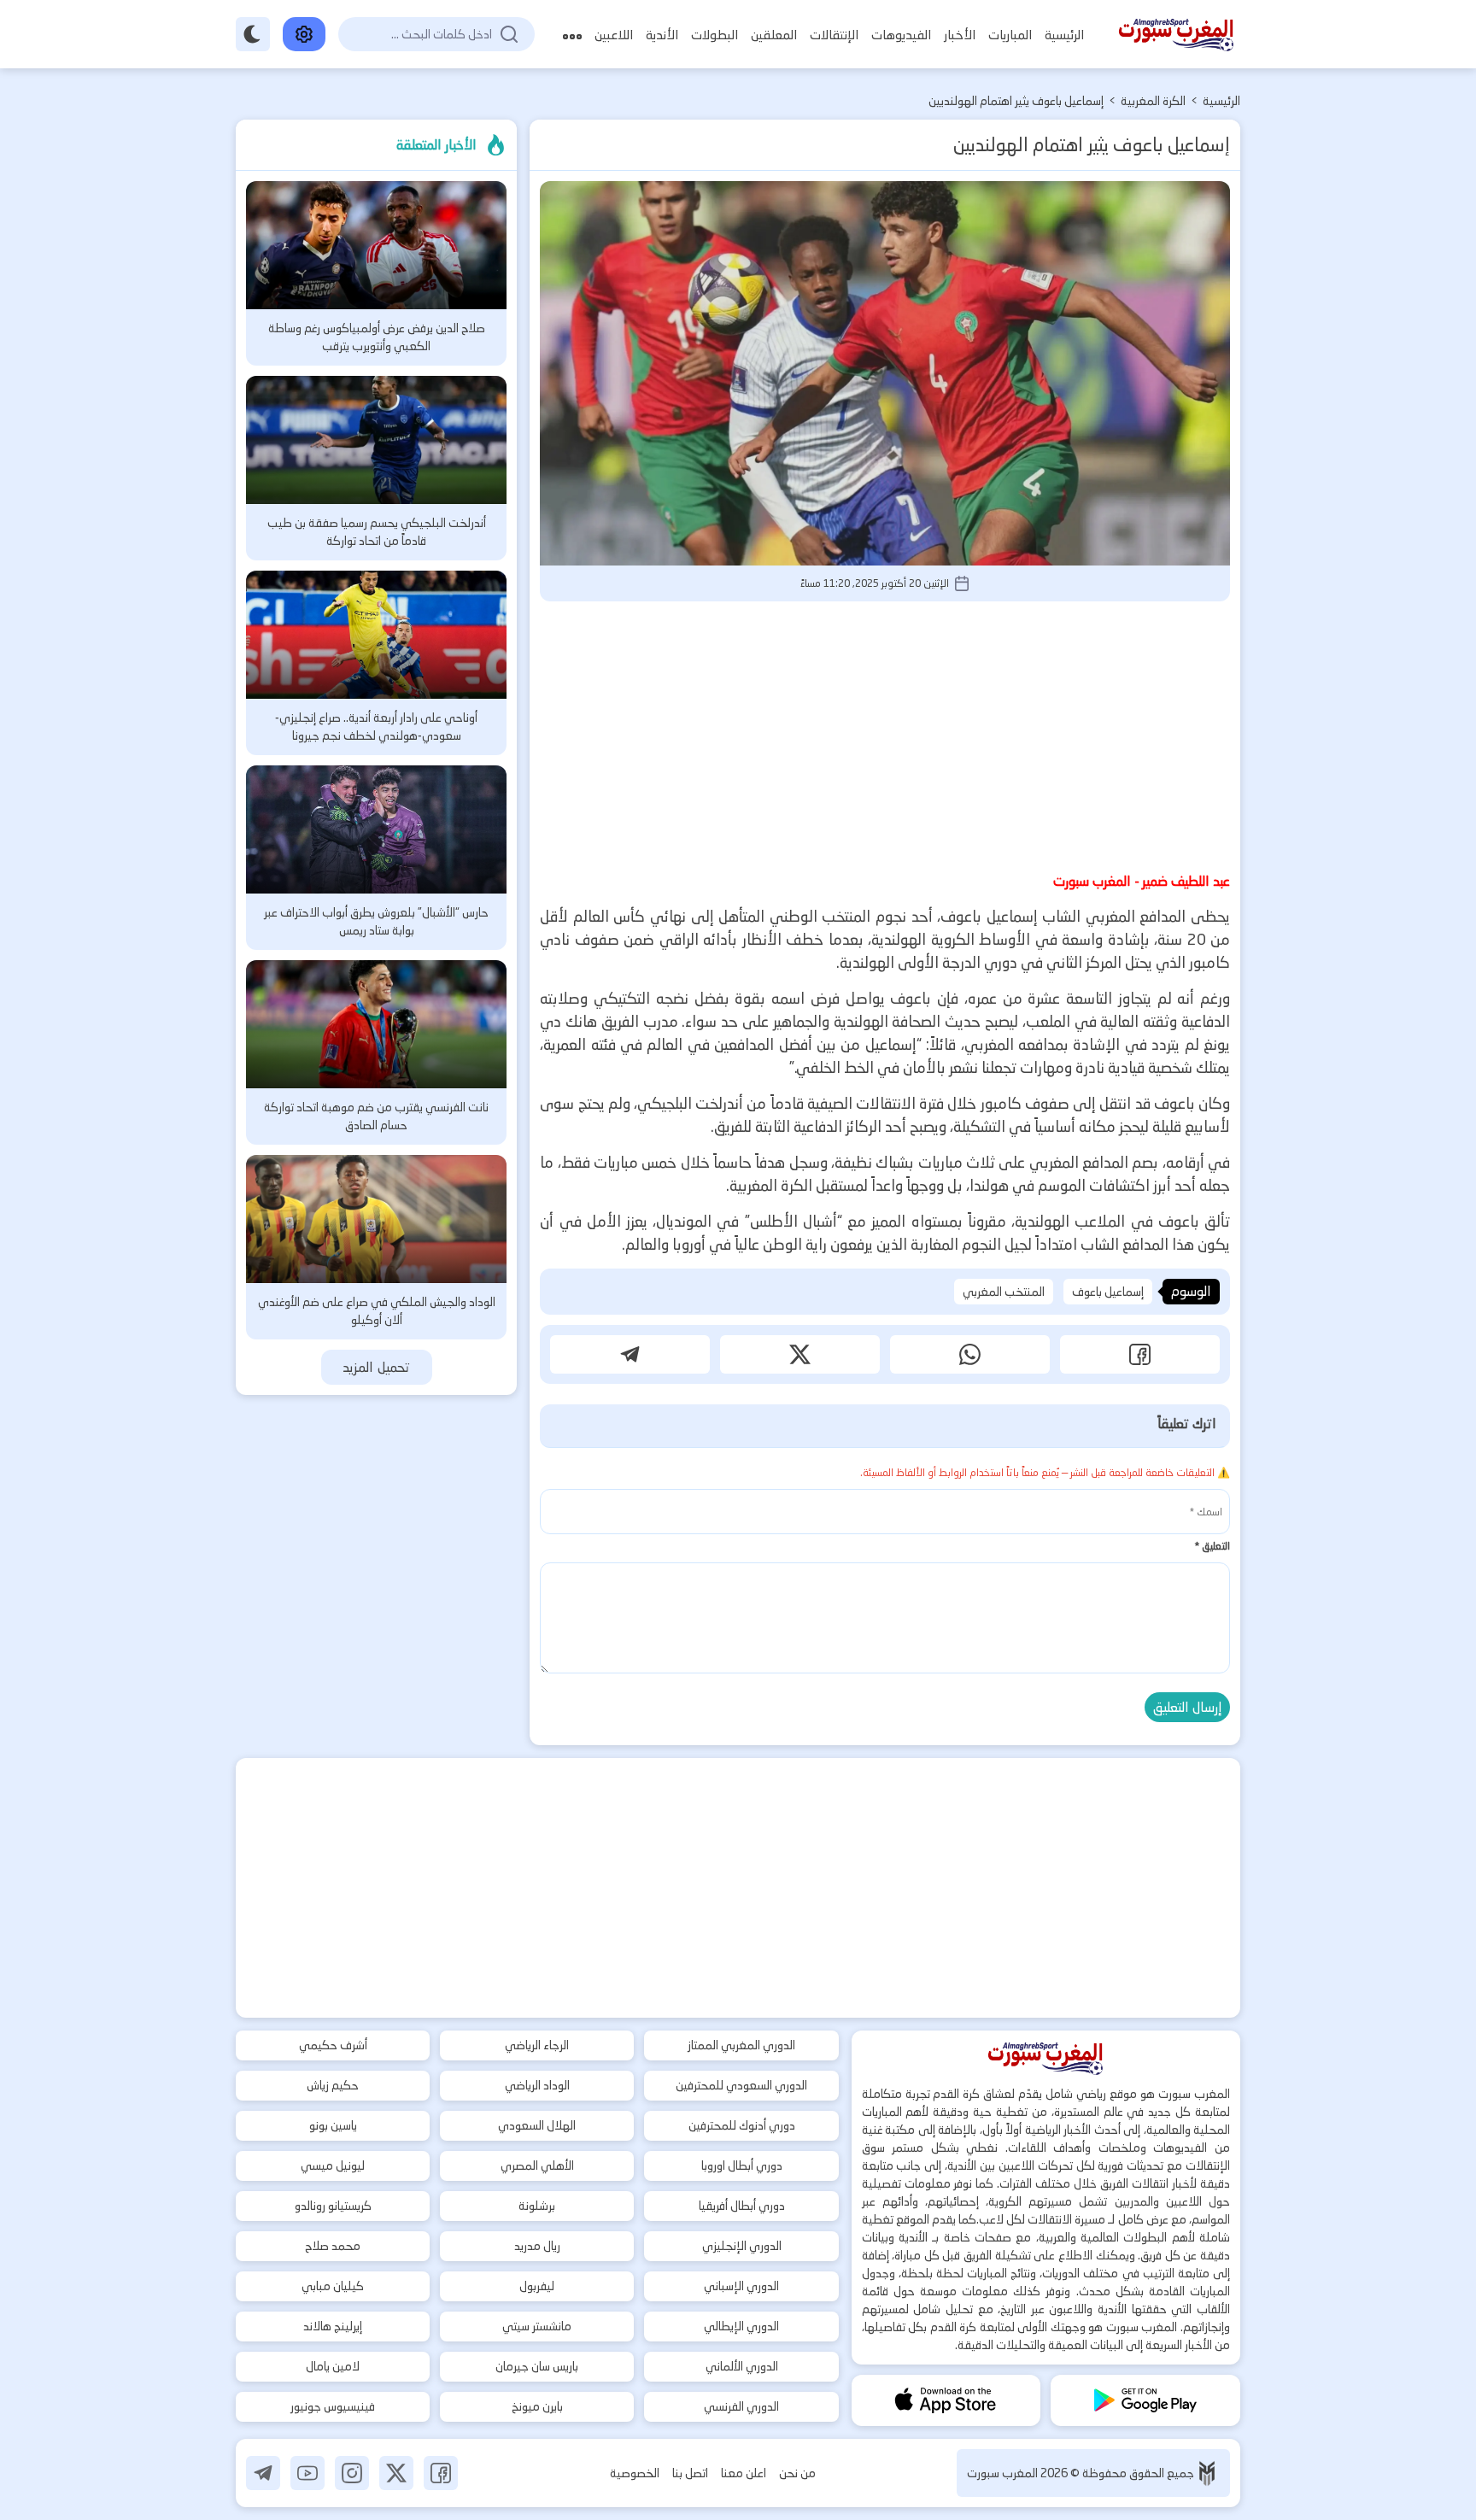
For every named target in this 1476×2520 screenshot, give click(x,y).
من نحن (797, 2473)
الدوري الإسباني (741, 2286)
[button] (1140, 1354)
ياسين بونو (333, 2125)
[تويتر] (396, 2473)
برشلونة (537, 2206)
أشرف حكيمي (333, 2045)
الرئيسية (1064, 35)
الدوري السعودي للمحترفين (741, 2085)
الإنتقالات (834, 35)
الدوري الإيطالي (741, 2326)
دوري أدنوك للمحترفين (742, 2125)
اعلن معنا (744, 2473)
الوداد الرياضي (537, 2085)
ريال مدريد (537, 2246)
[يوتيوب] (307, 2473)
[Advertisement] (885, 734)
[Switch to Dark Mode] (253, 34)
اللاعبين (614, 35)
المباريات (1010, 35)
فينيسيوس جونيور (333, 2406)
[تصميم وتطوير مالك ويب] (1207, 2473)
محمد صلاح (333, 2246)
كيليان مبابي (333, 2286)
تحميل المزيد (376, 1367)
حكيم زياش (333, 2085)
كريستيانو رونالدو (333, 2206)
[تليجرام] (263, 2473)
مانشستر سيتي (537, 2326)
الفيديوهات (901, 35)
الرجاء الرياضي (537, 2045)
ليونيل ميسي (333, 2165)
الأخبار (960, 35)
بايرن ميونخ (537, 2406)
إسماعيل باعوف (1108, 1292)
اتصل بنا (690, 2473)
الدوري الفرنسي (741, 2406)
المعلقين (774, 35)
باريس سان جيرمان (537, 2366)
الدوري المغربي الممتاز (741, 2045)
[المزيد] (572, 35)
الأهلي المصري (537, 2165)
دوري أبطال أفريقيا (742, 2206)
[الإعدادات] (304, 34)
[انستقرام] (352, 2473)
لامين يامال (333, 2366)
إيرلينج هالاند (333, 2326)
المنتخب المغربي (1004, 1292)
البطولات (715, 35)
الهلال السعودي (537, 2125)
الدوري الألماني (742, 2366)
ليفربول (537, 2286)
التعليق (1212, 1546)
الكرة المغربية (1153, 101)
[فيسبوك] (441, 2473)
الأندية (662, 35)
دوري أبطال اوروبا (742, 2165)
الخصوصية (635, 2473)
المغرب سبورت (1004, 2473)
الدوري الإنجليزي (742, 2246)
